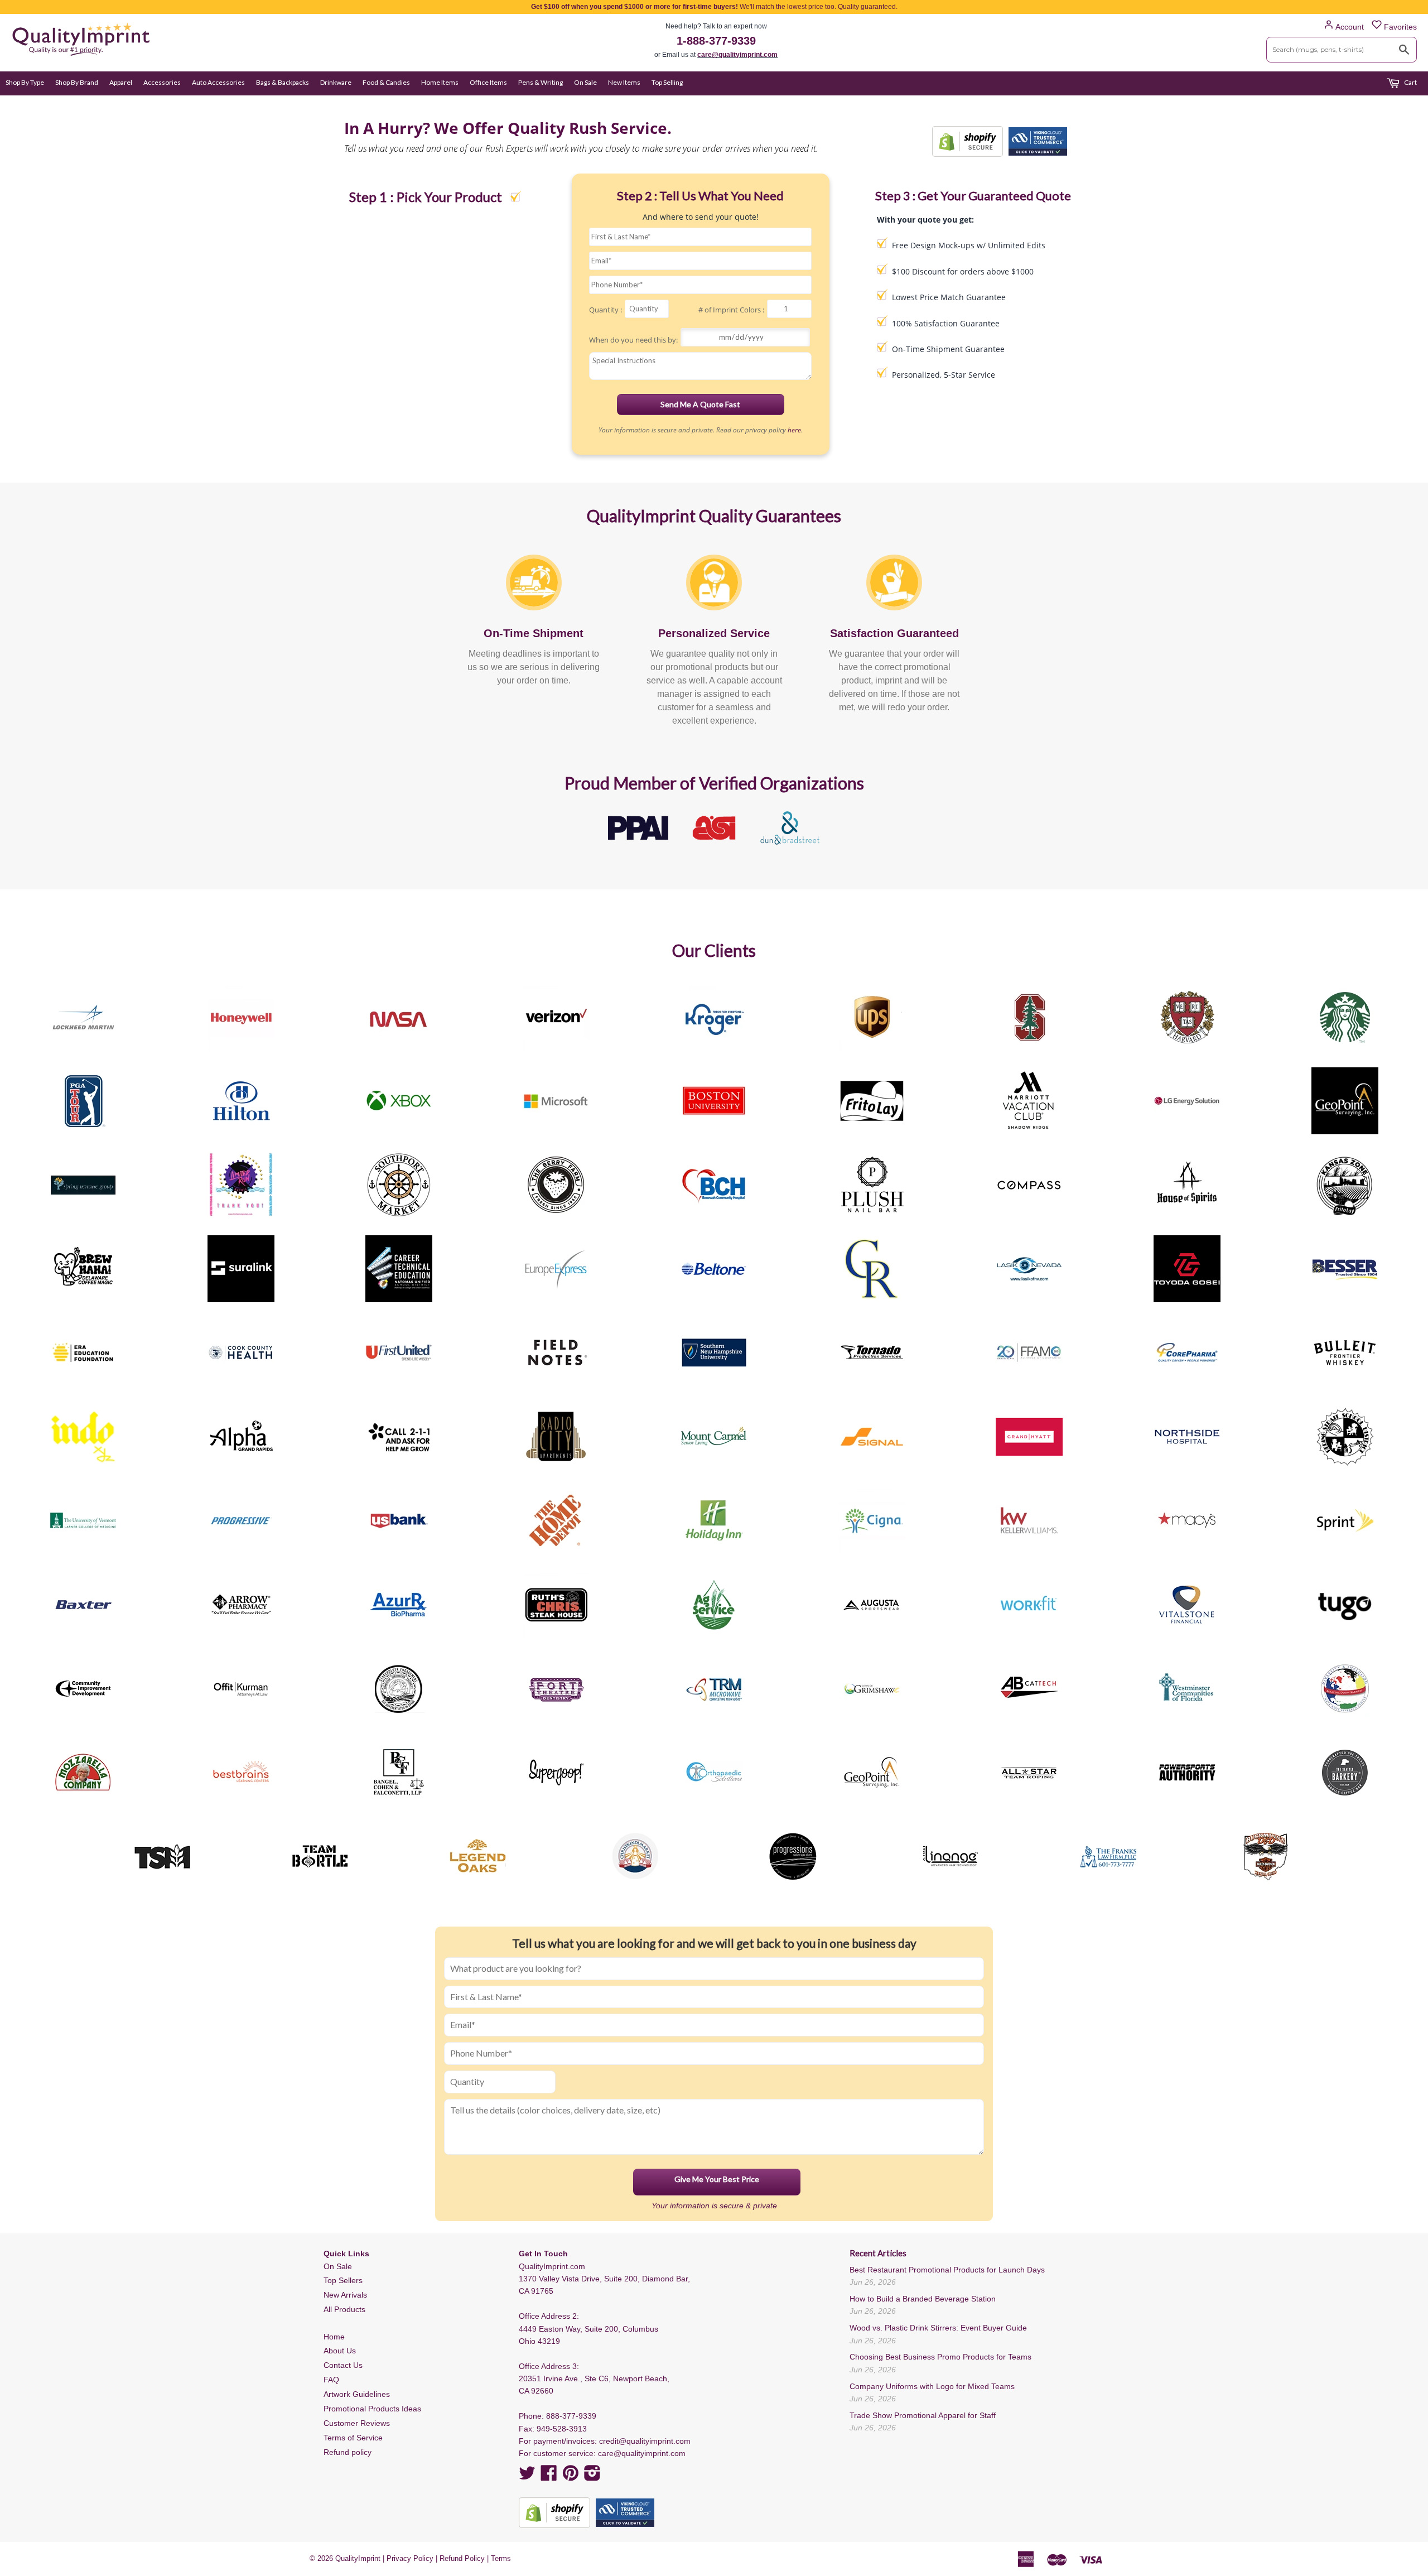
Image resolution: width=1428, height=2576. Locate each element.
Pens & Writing (541, 82)
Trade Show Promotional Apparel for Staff (923, 2415)
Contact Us (343, 2365)
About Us (340, 2351)
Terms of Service (353, 2438)
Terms (501, 2558)
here (794, 430)
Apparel (121, 82)
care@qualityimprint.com (737, 55)
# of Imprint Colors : (731, 310)
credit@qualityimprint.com (645, 2441)
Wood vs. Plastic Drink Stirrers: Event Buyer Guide (938, 2328)
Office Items (488, 82)
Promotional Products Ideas (372, 2409)
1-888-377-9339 (716, 41)
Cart (1410, 82)
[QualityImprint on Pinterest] (571, 2477)
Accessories (162, 82)
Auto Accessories (218, 82)
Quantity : (606, 310)
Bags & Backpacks (283, 82)
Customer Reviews (357, 2423)
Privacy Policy (410, 2558)
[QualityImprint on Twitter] (527, 2477)
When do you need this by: (633, 340)
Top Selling (667, 82)
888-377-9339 (571, 2416)
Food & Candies (386, 82)
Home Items (440, 82)
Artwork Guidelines (357, 2394)
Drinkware (336, 82)
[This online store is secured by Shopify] (968, 141)
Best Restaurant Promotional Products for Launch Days (947, 2270)
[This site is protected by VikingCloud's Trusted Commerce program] (1038, 141)
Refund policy (348, 2452)
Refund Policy (462, 2558)
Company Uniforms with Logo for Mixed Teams (932, 2386)
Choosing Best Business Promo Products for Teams (940, 2357)
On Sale (585, 82)
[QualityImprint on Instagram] (592, 2477)
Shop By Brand (77, 82)
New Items (624, 82)
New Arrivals (345, 2295)
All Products (344, 2309)
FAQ (331, 2380)
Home (334, 2337)
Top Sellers (343, 2280)
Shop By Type (25, 82)
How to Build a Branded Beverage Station (923, 2299)
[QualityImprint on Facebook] (549, 2477)
